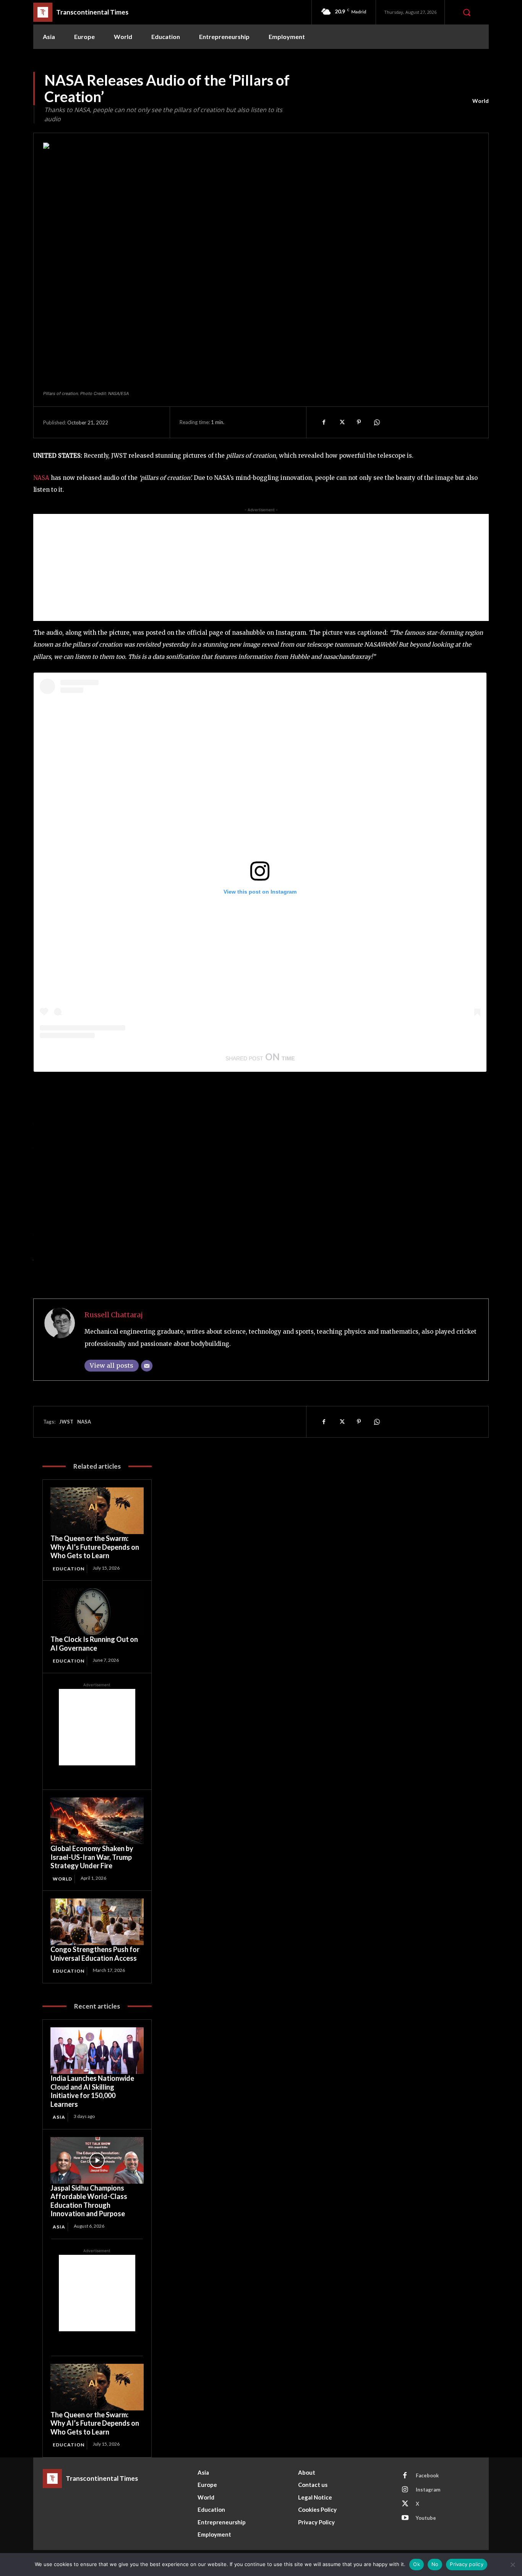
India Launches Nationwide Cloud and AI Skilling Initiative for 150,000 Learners (92, 2091)
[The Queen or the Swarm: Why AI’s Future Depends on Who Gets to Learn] (97, 1511)
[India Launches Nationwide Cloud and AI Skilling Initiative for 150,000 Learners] (97, 2051)
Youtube (426, 2518)
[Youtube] (405, 2518)
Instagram (428, 2490)
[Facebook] (324, 422)
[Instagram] (405, 2490)
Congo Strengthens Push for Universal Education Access (95, 1954)
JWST (66, 1422)
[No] (512, 2565)
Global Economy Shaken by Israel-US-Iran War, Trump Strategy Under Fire (92, 1857)
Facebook (427, 2475)
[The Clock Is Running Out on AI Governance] (97, 1612)
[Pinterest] (359, 422)
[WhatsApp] (376, 422)
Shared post (244, 1058)
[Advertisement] (261, 567)
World (481, 101)
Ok (417, 2564)
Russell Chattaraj (114, 1315)
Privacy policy (467, 2564)
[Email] (147, 1366)
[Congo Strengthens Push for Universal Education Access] (97, 1922)
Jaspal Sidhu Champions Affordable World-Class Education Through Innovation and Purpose (89, 2201)
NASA (41, 478)
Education (69, 1569)
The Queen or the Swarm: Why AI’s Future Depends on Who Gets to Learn (95, 1547)
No (435, 2564)
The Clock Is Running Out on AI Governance (94, 1644)
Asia (59, 2117)
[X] (341, 422)
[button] (467, 12)
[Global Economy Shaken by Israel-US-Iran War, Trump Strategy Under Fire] (97, 1821)
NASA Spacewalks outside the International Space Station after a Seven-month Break (188, 1258)
